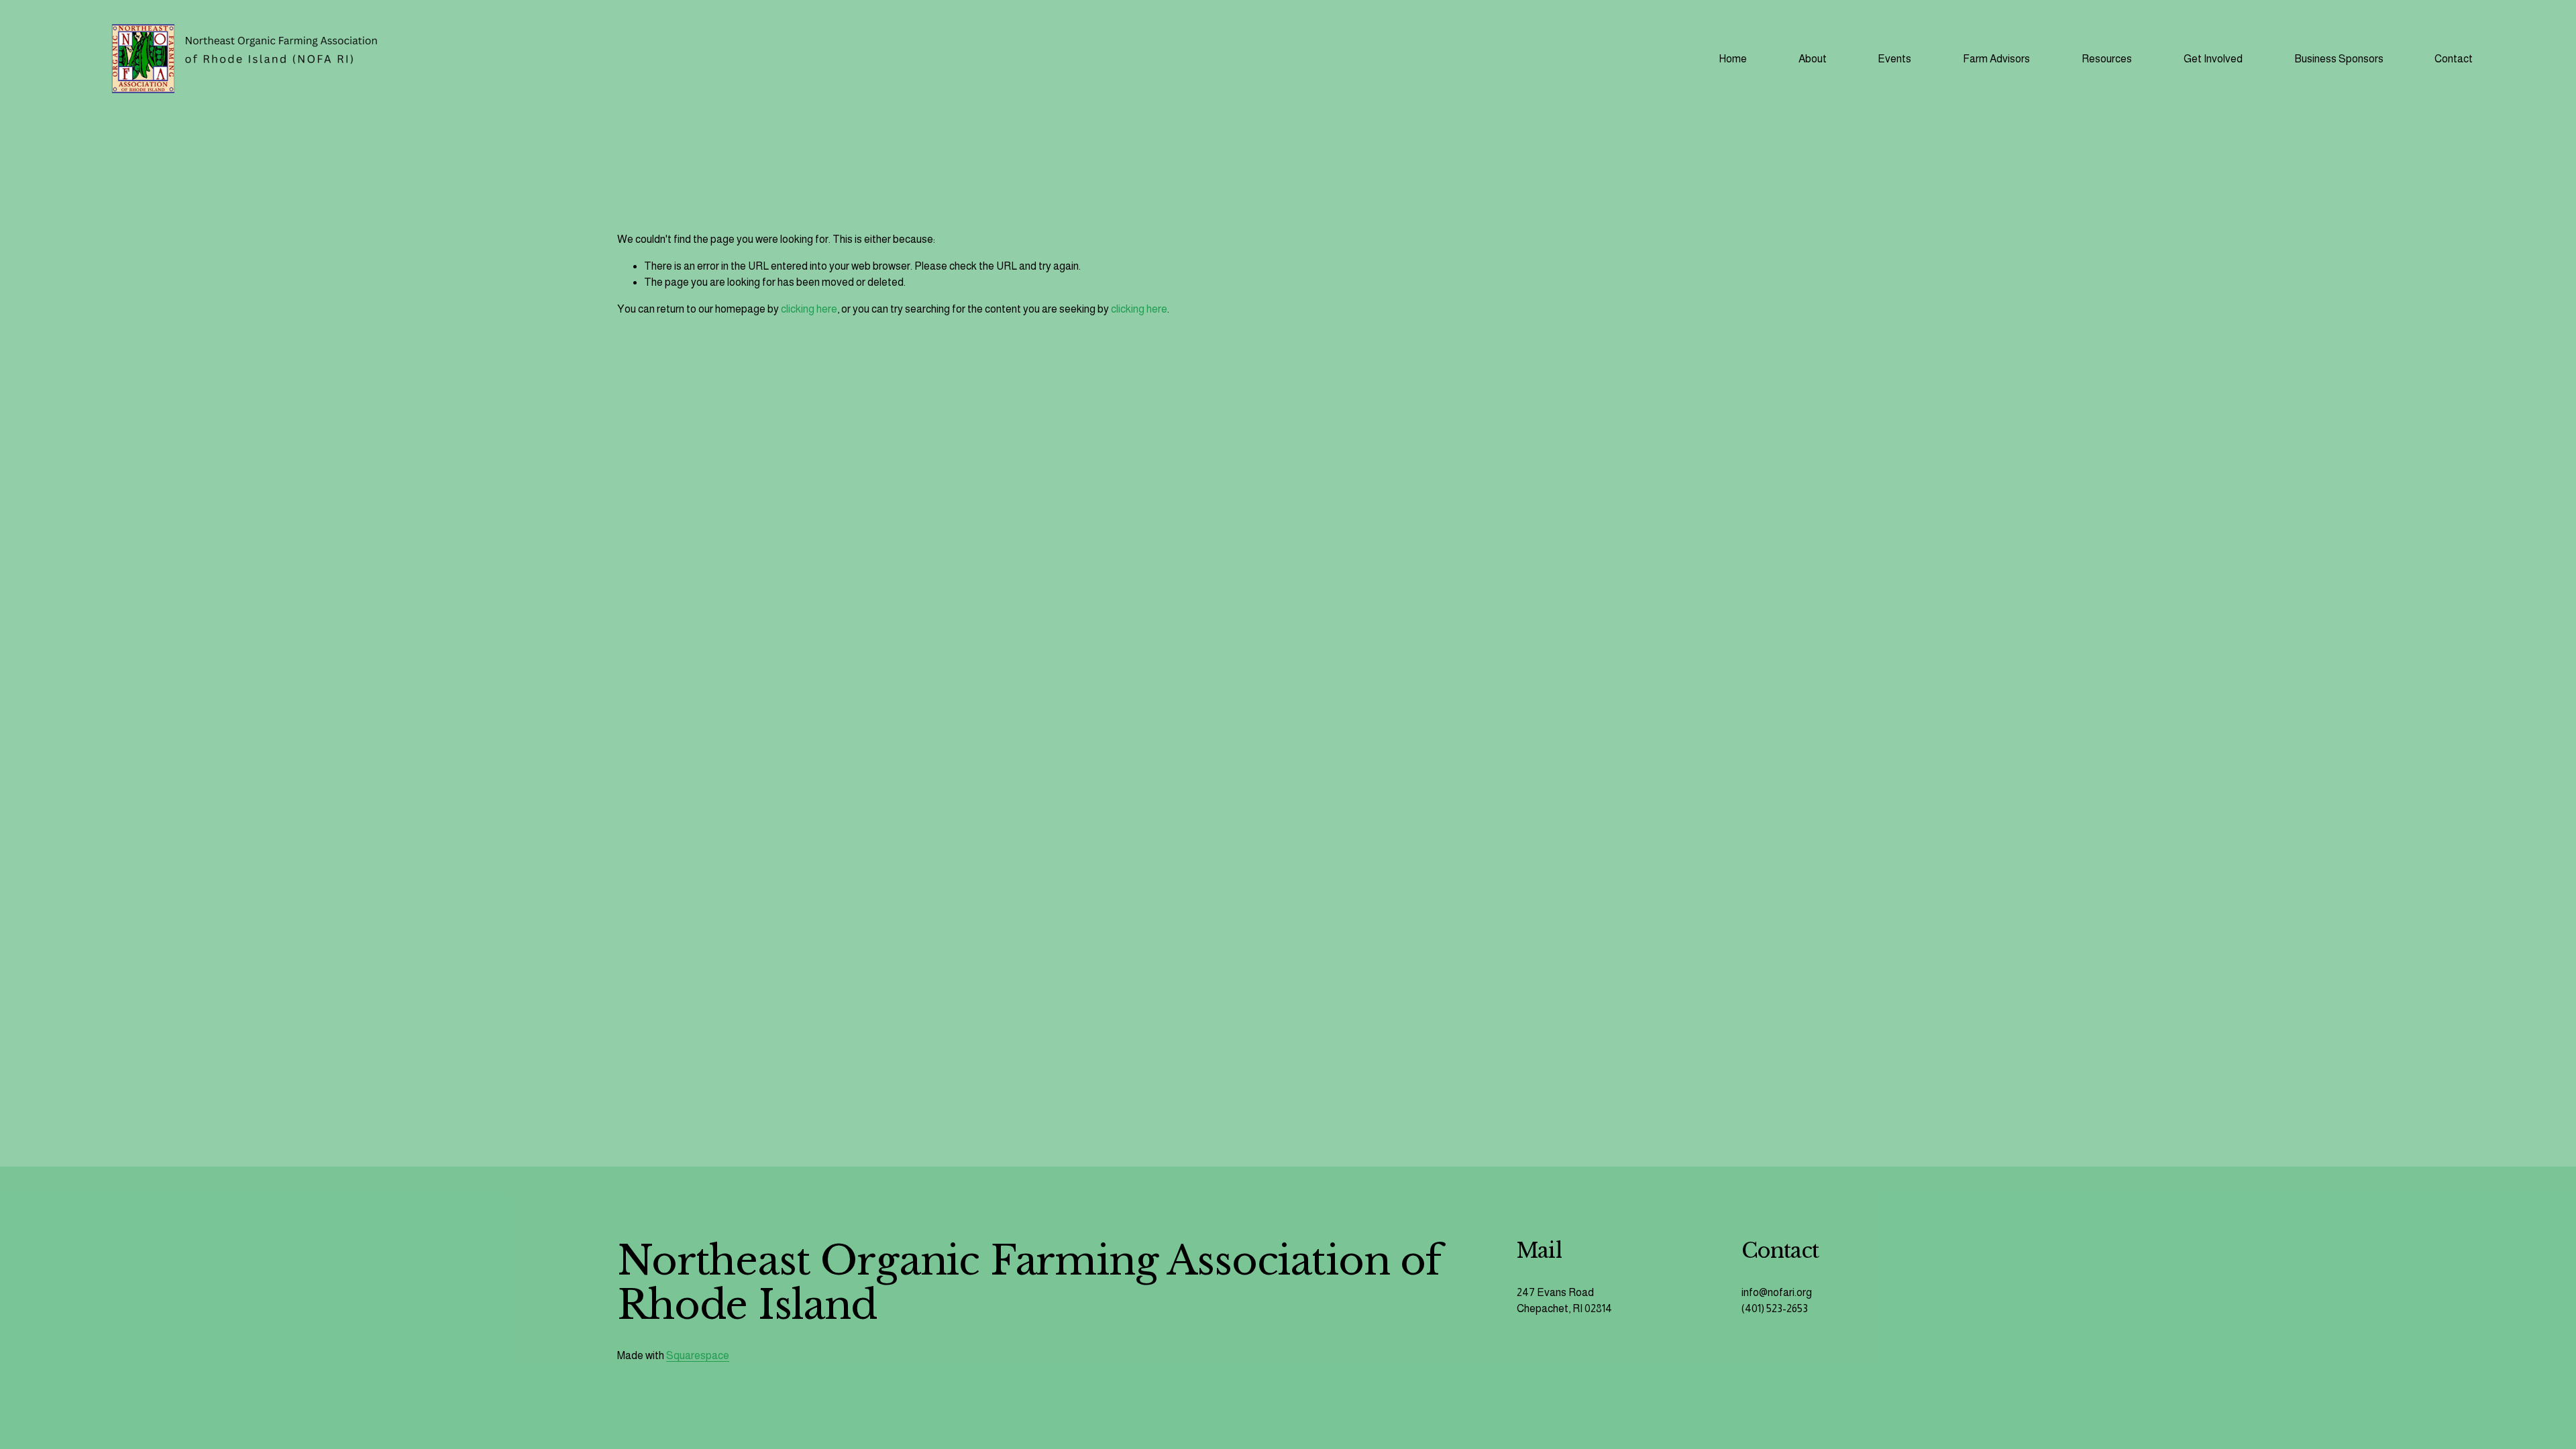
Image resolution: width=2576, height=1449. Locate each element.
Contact (2454, 59)
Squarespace (698, 1355)
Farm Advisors (1996, 59)
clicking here (809, 309)
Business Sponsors (2339, 59)
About (1813, 59)
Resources (2107, 59)
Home (1733, 59)
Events (1894, 59)
